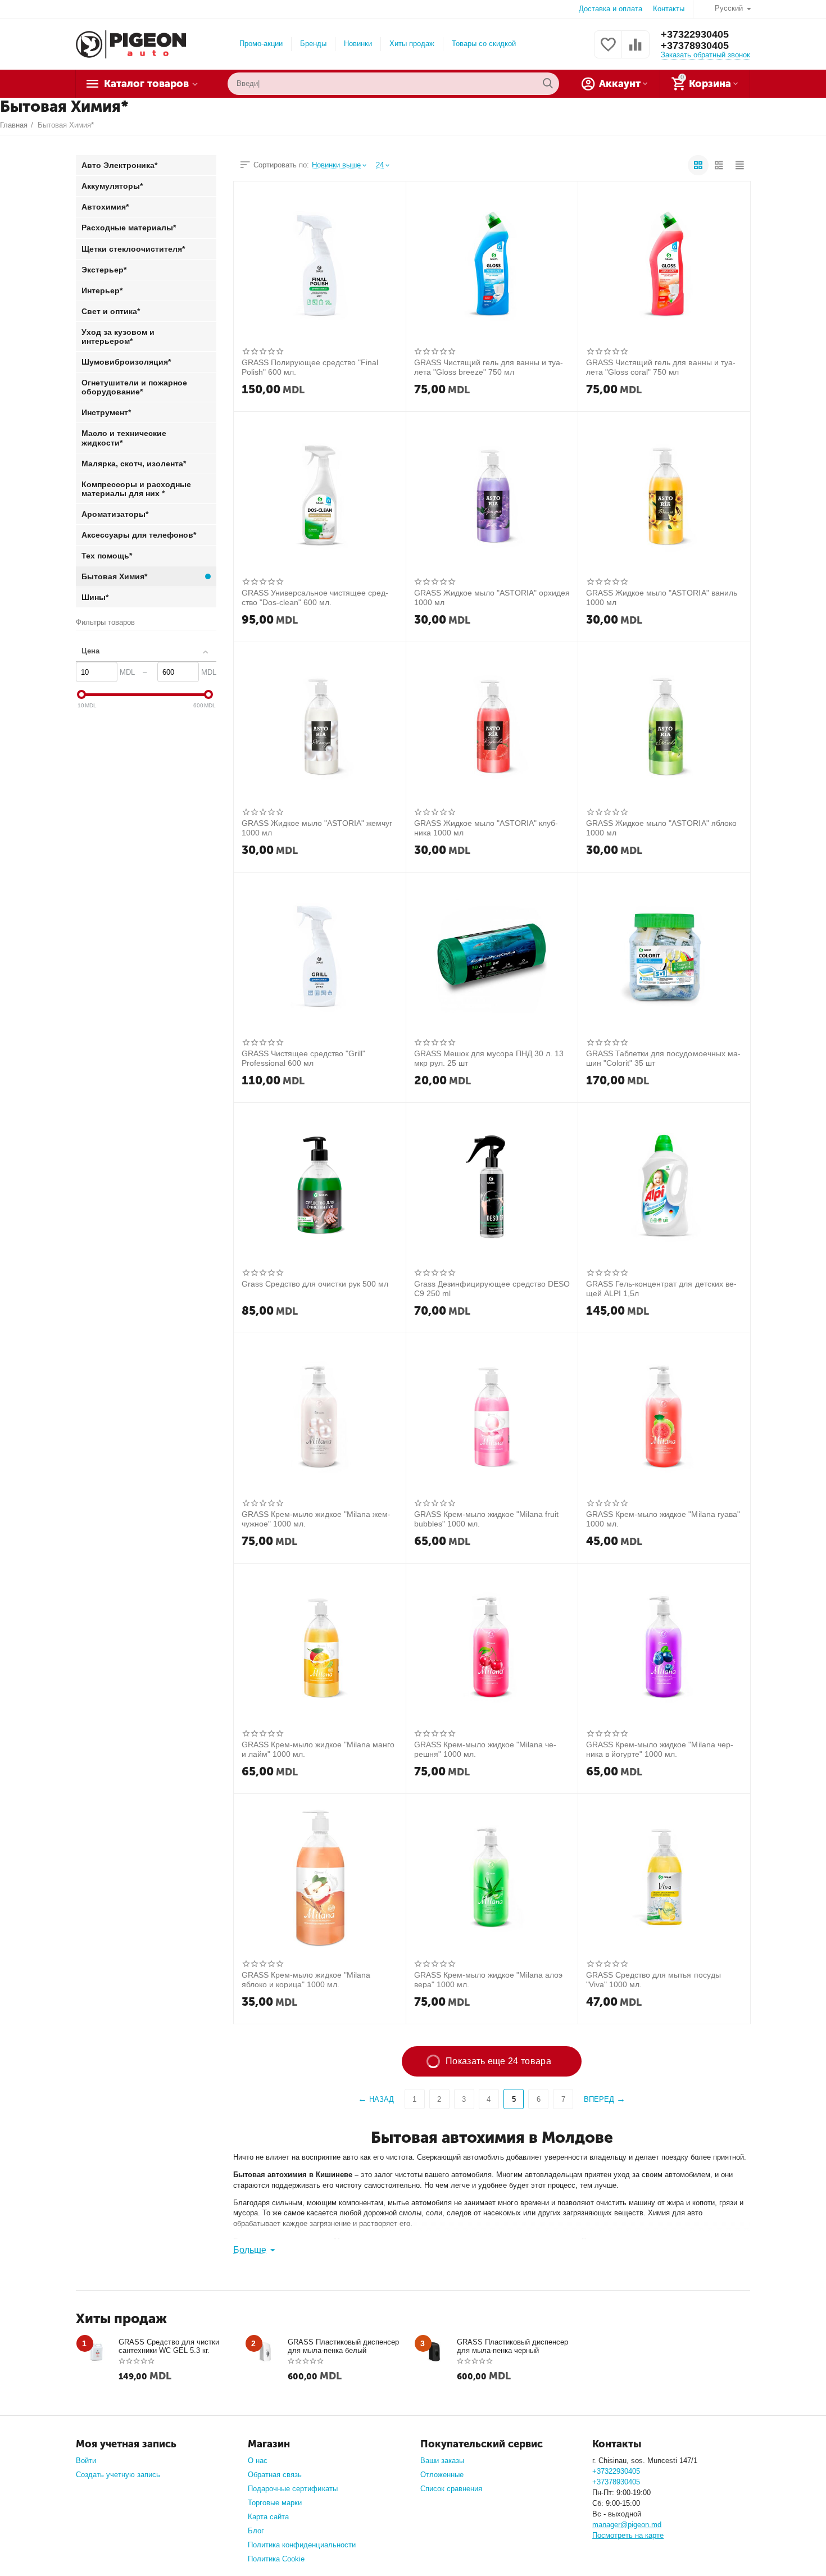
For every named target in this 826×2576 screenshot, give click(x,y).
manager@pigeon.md (627, 2525)
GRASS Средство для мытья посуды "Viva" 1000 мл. (653, 1979)
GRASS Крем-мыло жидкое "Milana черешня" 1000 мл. (485, 1749)
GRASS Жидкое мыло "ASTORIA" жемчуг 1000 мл (317, 828)
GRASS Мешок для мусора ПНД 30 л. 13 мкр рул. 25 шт (489, 1058)
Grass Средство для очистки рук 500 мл (315, 1284)
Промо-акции (261, 44)
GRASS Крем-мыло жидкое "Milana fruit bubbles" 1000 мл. (486, 1519)
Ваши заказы (442, 2461)
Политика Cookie (276, 2559)
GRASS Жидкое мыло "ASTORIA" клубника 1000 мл (486, 828)
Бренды (313, 44)
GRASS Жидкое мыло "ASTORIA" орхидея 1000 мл (492, 597)
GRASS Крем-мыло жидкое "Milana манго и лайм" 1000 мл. (318, 1749)
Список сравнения (451, 2489)
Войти (86, 2461)
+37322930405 (695, 34)
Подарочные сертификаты (292, 2489)
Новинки (358, 44)
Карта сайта (268, 2517)
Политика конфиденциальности (301, 2545)
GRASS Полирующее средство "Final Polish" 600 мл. (310, 367)
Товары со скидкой (484, 44)
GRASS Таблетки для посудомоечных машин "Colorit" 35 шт (663, 1058)
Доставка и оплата (611, 9)
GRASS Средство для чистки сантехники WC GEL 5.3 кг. (169, 2346)
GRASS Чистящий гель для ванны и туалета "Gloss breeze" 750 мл (489, 367)
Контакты (669, 9)
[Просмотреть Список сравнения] (636, 51)
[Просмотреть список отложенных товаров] (608, 51)
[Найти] (548, 84)
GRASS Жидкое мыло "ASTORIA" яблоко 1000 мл (661, 828)
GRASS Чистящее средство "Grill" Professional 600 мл (303, 1058)
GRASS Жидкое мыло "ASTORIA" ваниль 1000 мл (661, 597)
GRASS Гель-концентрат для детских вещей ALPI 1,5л (661, 1288)
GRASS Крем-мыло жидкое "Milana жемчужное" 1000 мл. (316, 1519)
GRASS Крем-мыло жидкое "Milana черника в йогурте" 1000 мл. (659, 1749)
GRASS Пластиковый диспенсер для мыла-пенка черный (512, 2346)
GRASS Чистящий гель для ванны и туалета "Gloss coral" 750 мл (661, 367)
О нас (258, 2461)
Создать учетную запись (118, 2475)
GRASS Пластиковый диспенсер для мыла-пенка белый (343, 2346)
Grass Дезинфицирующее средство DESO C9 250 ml (492, 1288)
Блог (256, 2531)
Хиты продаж (412, 44)
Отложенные (442, 2475)
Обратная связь (275, 2475)
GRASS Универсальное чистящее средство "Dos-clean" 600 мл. (315, 597)
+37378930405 (695, 46)
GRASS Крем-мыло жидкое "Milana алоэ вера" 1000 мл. (488, 1979)
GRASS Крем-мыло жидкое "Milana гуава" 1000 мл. (663, 1519)
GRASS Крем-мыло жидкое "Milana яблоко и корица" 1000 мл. (306, 1979)
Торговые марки (275, 2503)
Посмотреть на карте (628, 2535)
